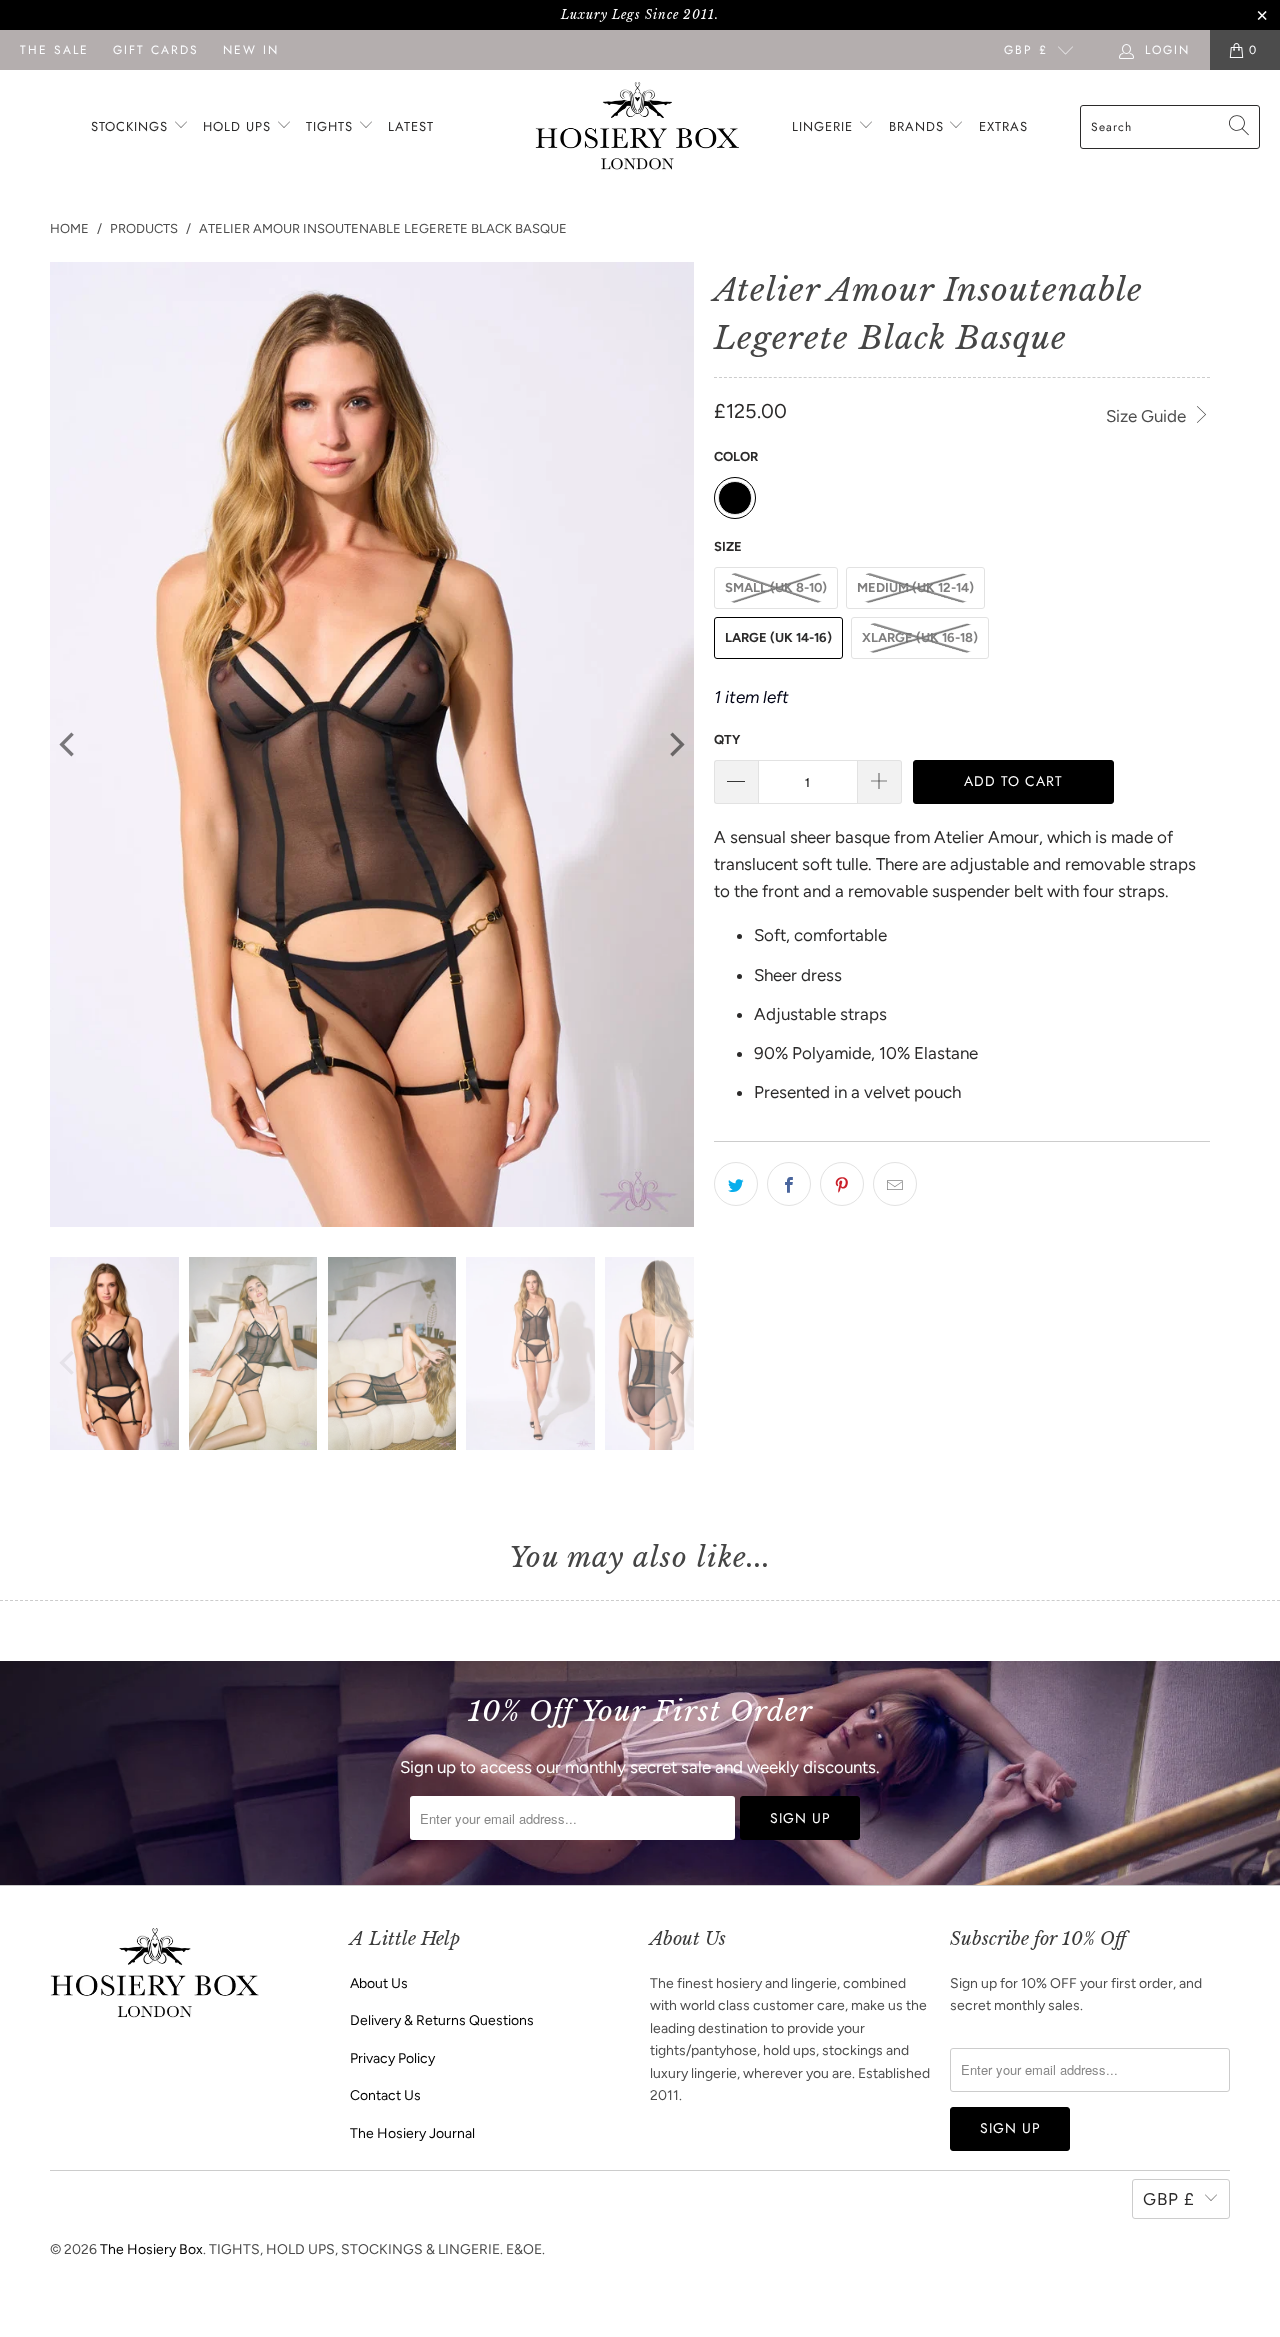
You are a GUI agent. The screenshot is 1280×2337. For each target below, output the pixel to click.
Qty (727, 739)
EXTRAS (1003, 126)
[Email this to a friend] (895, 1184)
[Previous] (69, 745)
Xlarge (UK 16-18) (920, 637)
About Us (379, 1983)
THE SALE (54, 50)
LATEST (411, 126)
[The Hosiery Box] (637, 127)
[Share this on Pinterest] (842, 1184)
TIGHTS (332, 126)
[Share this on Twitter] (736, 1184)
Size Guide (1148, 416)
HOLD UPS (239, 126)
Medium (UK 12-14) (915, 587)
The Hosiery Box (151, 2249)
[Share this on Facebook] (789, 1184)
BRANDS (916, 126)
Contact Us (385, 2095)
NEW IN (251, 50)
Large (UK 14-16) (778, 637)
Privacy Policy (392, 2058)
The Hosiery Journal (412, 2133)
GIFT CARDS (156, 50)
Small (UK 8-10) (776, 587)
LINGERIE (825, 126)
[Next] (675, 745)
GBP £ (1026, 50)
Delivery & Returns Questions (442, 2020)
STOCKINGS (132, 126)
